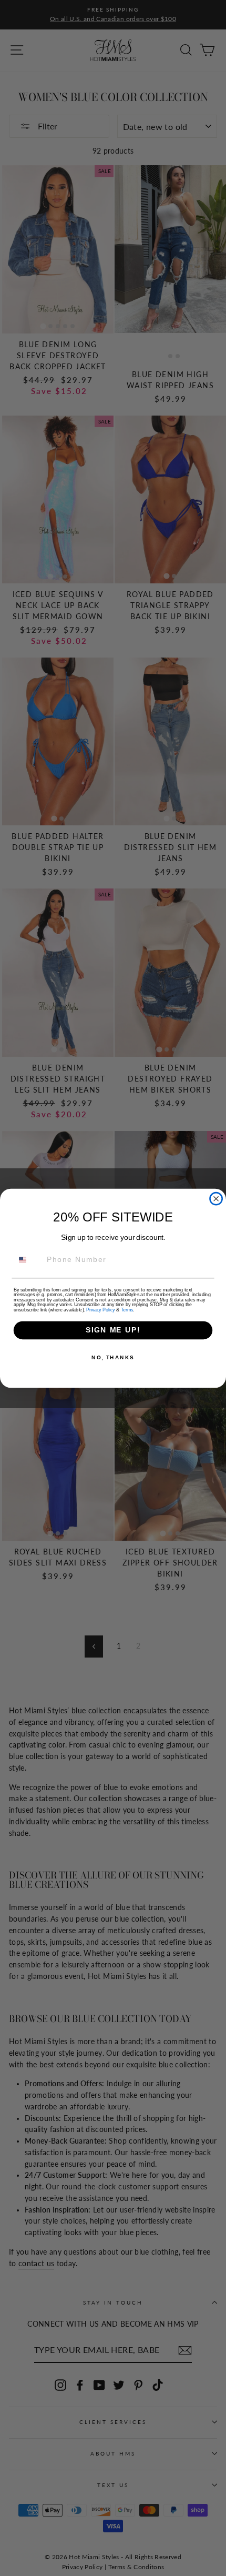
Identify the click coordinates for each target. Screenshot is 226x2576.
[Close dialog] (216, 1199)
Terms (127, 1310)
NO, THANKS (113, 1357)
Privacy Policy (100, 1310)
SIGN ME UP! (113, 1330)
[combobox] (28, 1260)
